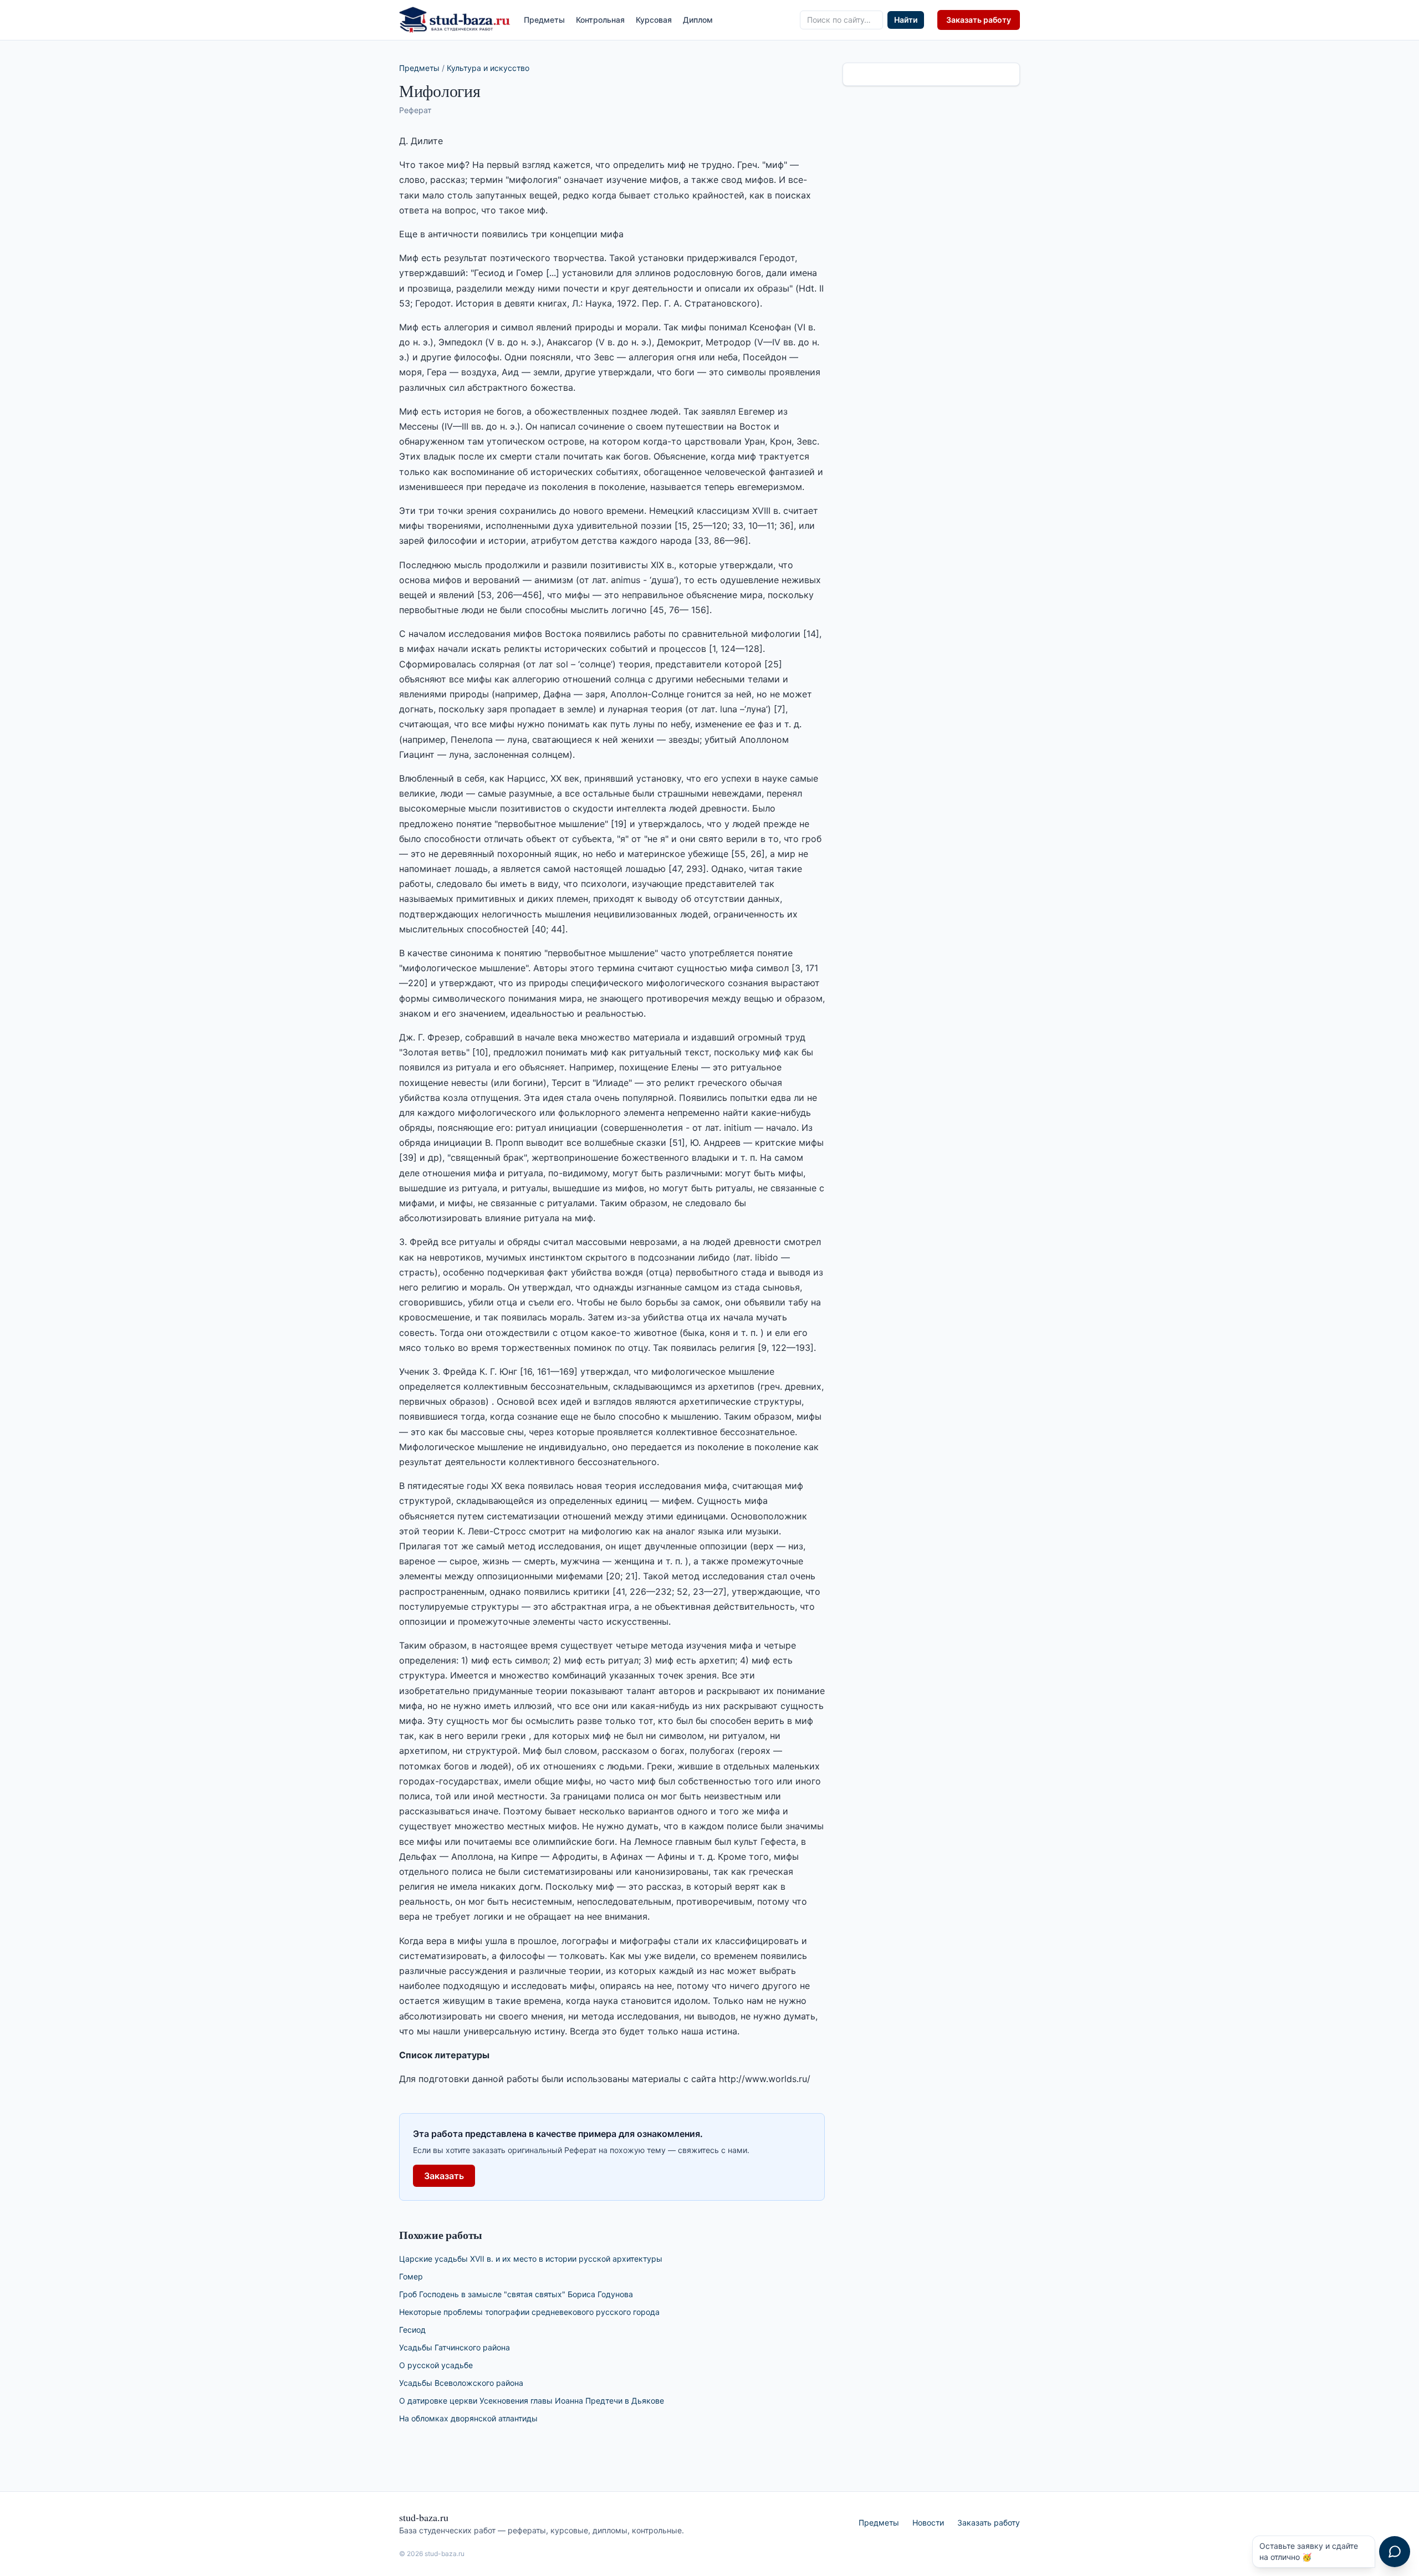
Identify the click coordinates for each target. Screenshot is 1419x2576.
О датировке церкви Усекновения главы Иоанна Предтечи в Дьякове (532, 2401)
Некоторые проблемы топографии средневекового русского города (529, 2312)
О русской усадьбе (436, 2365)
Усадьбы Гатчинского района (455, 2347)
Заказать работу (979, 20)
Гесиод (412, 2330)
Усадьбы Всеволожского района (461, 2383)
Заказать (444, 2176)
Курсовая (654, 20)
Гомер (411, 2276)
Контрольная (600, 20)
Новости (928, 2523)
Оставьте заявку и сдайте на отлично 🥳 (1309, 2551)
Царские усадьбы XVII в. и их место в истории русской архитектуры (531, 2259)
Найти (906, 20)
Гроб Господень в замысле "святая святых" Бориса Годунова (516, 2294)
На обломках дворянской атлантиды (468, 2418)
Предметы (544, 20)
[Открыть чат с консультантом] (1395, 2552)
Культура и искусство (488, 68)
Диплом (698, 20)
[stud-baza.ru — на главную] (455, 20)
